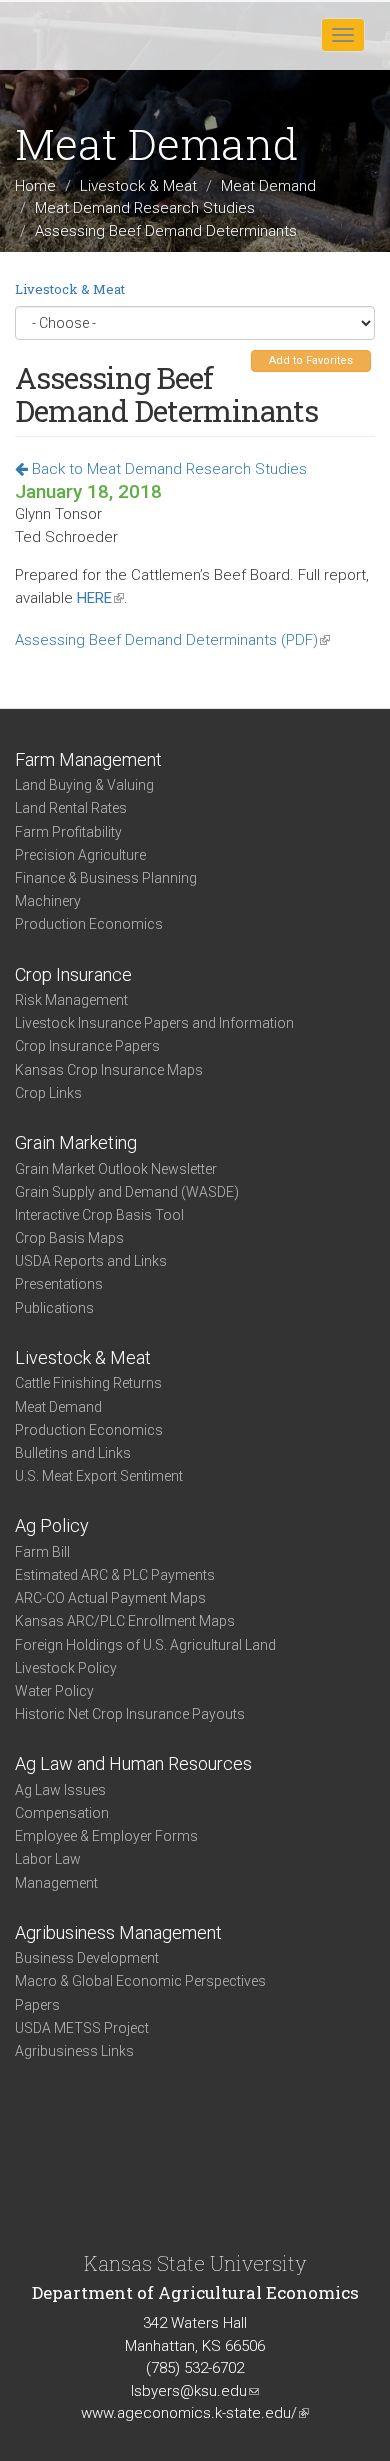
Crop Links (48, 1093)
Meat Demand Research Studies (145, 208)
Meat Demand (268, 186)
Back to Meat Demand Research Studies (167, 469)
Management (56, 1883)
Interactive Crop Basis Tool (99, 1215)
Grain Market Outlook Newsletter (116, 1169)
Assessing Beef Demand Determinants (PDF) (172, 640)
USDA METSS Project (82, 2028)
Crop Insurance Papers (87, 1046)
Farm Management (88, 759)
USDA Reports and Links (91, 1261)
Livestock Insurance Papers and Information (154, 1023)
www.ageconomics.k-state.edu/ (195, 2413)
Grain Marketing (76, 1142)
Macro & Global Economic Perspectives (140, 1981)
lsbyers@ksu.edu (195, 2391)
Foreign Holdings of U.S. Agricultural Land (145, 1645)
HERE (100, 598)
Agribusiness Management (118, 1932)
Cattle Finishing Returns (88, 1383)
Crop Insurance (73, 974)
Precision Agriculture (80, 855)
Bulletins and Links (73, 1453)
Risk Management (71, 1000)
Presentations (59, 1284)
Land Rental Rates (71, 808)
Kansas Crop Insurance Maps (109, 1070)
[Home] (79, 34)
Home (35, 186)
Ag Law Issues (60, 1790)
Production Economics (89, 924)
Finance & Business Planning (106, 878)
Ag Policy (52, 1525)
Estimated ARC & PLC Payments (115, 1575)
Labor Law (48, 1859)
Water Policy (54, 1691)
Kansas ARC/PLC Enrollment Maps (125, 1621)
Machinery (48, 901)
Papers (37, 2005)
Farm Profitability (68, 832)
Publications (54, 1308)
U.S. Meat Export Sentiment (99, 1476)
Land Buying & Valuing (84, 785)
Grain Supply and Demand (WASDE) (127, 1192)
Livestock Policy (66, 1668)
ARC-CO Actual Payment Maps (110, 1598)
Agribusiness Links (74, 2051)
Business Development (87, 1958)
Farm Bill (42, 1552)
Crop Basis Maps (69, 1238)
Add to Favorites (311, 360)
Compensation (62, 1813)
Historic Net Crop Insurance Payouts (130, 1714)
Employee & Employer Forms (106, 1836)
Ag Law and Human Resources (133, 1763)
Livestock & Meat (138, 186)
